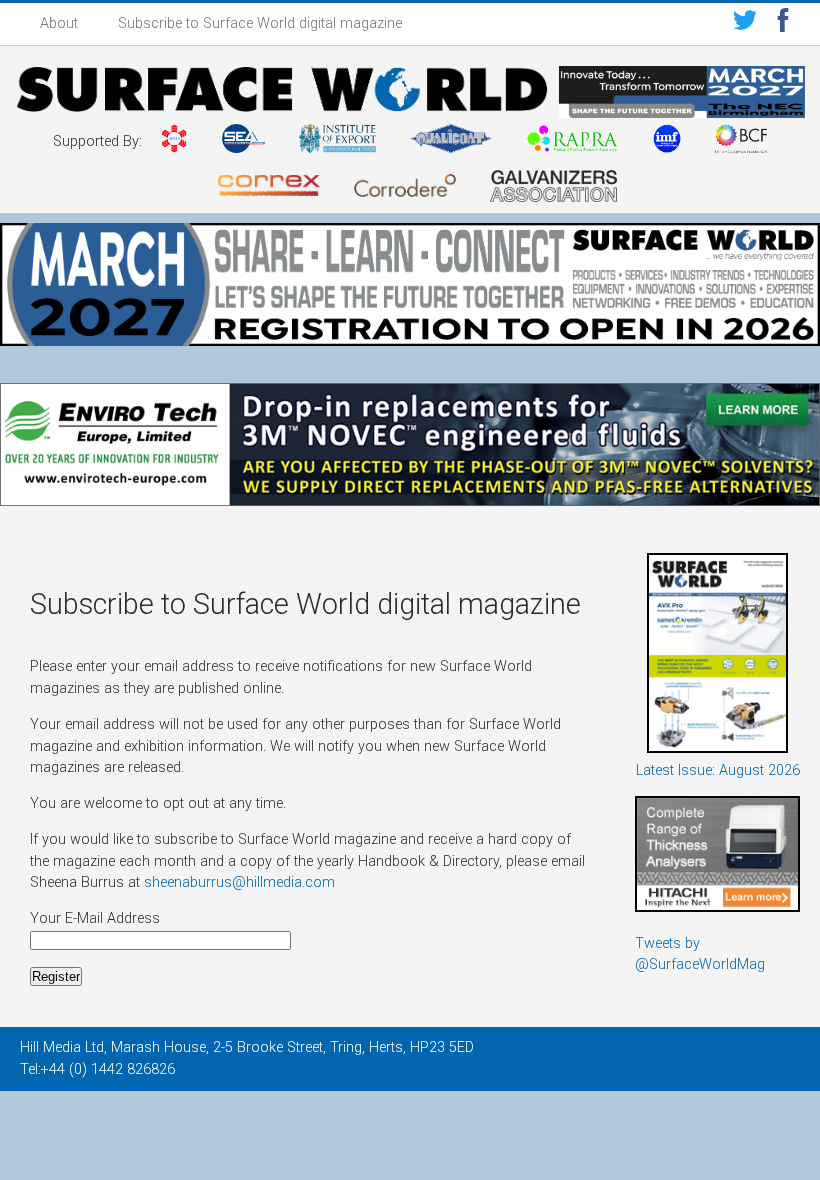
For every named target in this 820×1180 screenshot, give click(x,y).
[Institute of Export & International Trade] (337, 142)
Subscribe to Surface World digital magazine (260, 23)
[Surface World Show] (281, 92)
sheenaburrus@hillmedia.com (239, 882)
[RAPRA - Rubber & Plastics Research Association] (572, 142)
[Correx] (269, 189)
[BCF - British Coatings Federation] (741, 142)
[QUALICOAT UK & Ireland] (451, 142)
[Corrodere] (405, 189)
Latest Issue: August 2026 (718, 770)
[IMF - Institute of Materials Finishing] (667, 142)
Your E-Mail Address (97, 918)
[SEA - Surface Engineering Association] (174, 142)
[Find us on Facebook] (783, 23)
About (59, 23)
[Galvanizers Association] (553, 189)
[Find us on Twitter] (745, 23)
